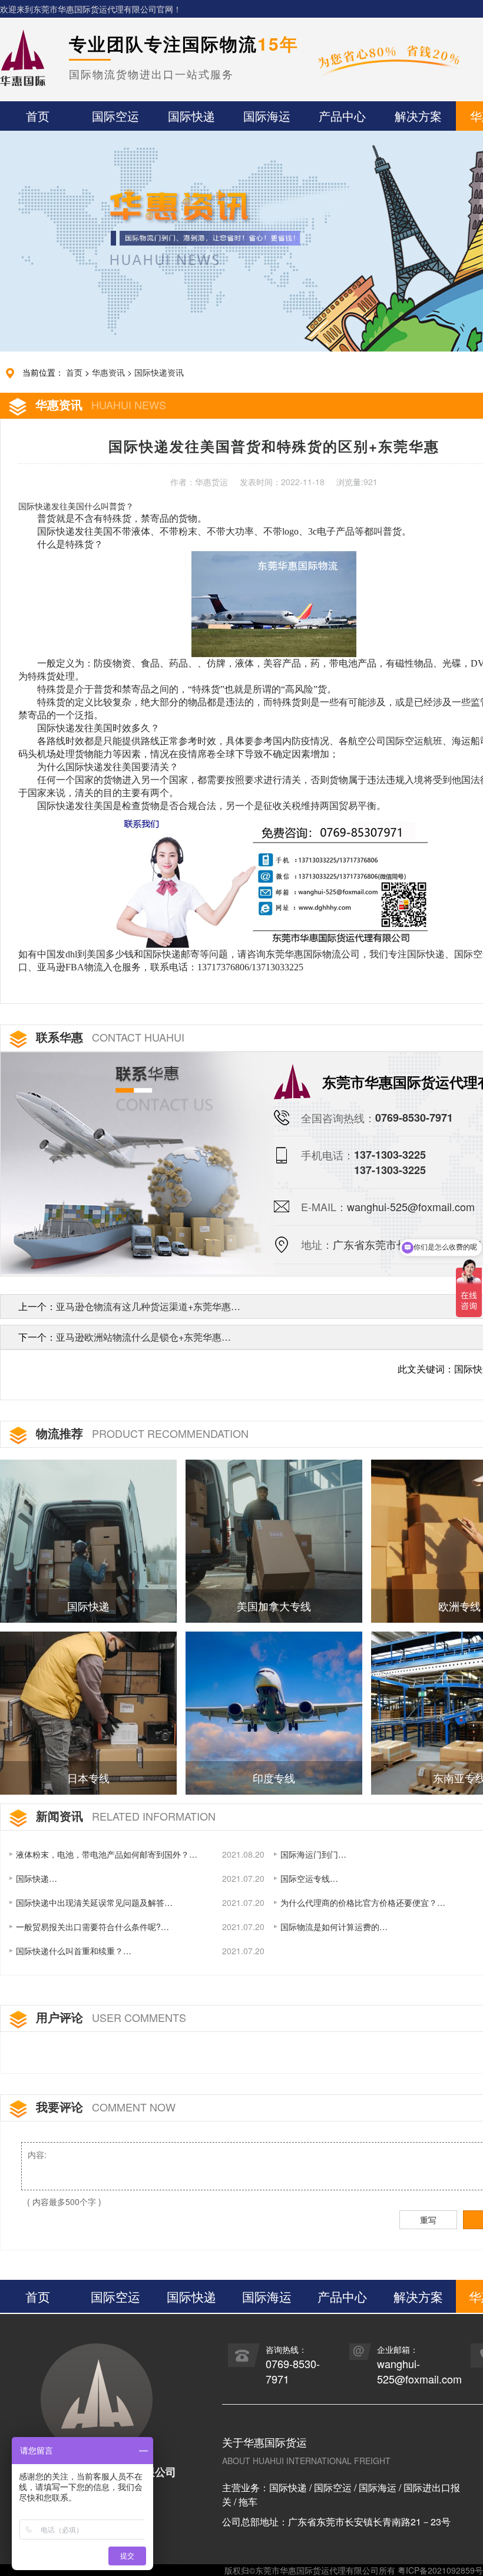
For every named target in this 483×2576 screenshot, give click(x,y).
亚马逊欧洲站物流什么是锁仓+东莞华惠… (143, 1337)
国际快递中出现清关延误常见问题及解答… (94, 1902)
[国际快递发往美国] (273, 879)
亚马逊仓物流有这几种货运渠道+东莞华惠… (148, 1306)
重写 (428, 2220)
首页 (74, 372)
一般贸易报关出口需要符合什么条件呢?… (92, 1927)
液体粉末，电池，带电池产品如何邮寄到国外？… (107, 1854)
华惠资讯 (108, 372)
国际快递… (37, 1878)
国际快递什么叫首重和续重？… (74, 1951)
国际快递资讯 (159, 372)
